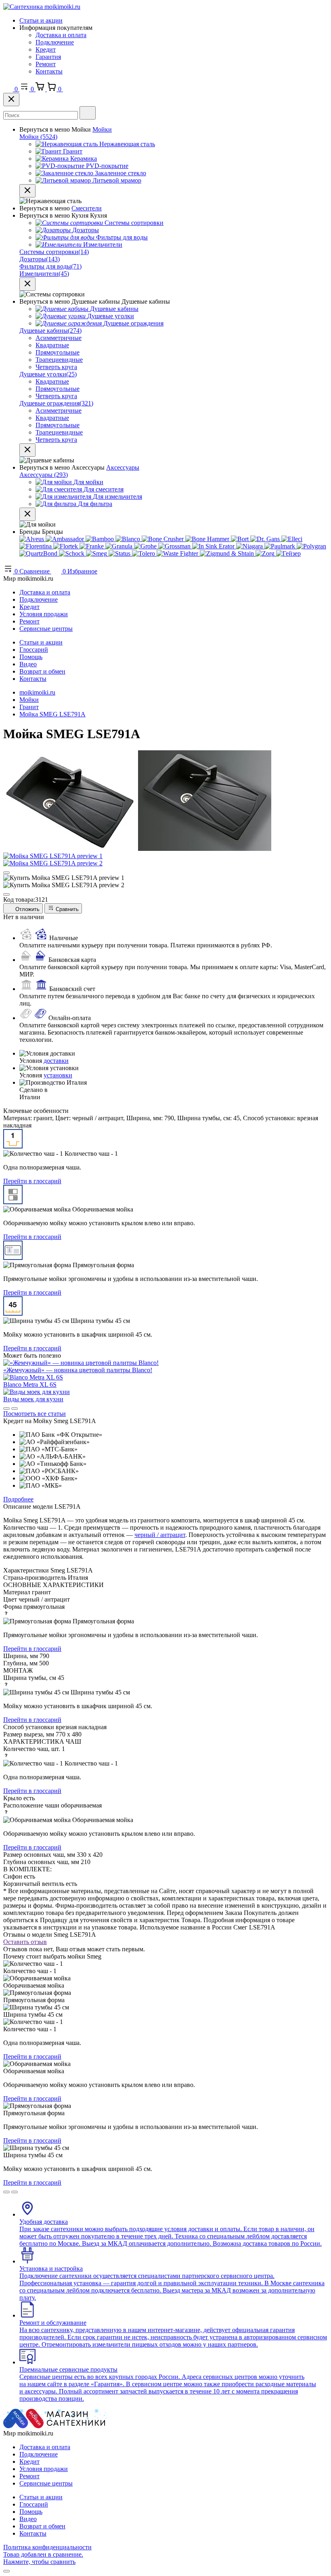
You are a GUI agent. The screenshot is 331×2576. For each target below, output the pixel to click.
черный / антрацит (160, 1535)
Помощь (31, 657)
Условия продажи (44, 614)
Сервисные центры (46, 629)
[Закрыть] (11, 100)
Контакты (49, 71)
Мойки (102, 129)
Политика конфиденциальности (47, 2547)
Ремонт (46, 64)
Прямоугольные (58, 352)
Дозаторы (40, 259)
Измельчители (44, 274)
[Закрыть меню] (27, 191)
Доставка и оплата (61, 35)
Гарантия (48, 57)
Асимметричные (59, 338)
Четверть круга (56, 367)
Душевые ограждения (56, 403)
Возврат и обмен (42, 671)
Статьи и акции (41, 20)
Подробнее (18, 1499)
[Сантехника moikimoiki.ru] (42, 7)
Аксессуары (123, 467)
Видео (28, 664)
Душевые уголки (48, 374)
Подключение (55, 42)
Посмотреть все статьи (35, 1414)
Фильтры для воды (50, 266)
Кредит (46, 49)
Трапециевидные (59, 360)
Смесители (87, 208)
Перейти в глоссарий (32, 1181)
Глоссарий (34, 650)
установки (58, 1075)
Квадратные (52, 345)
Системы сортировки (54, 252)
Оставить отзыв (25, 1942)
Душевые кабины (50, 331)
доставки (56, 1061)
